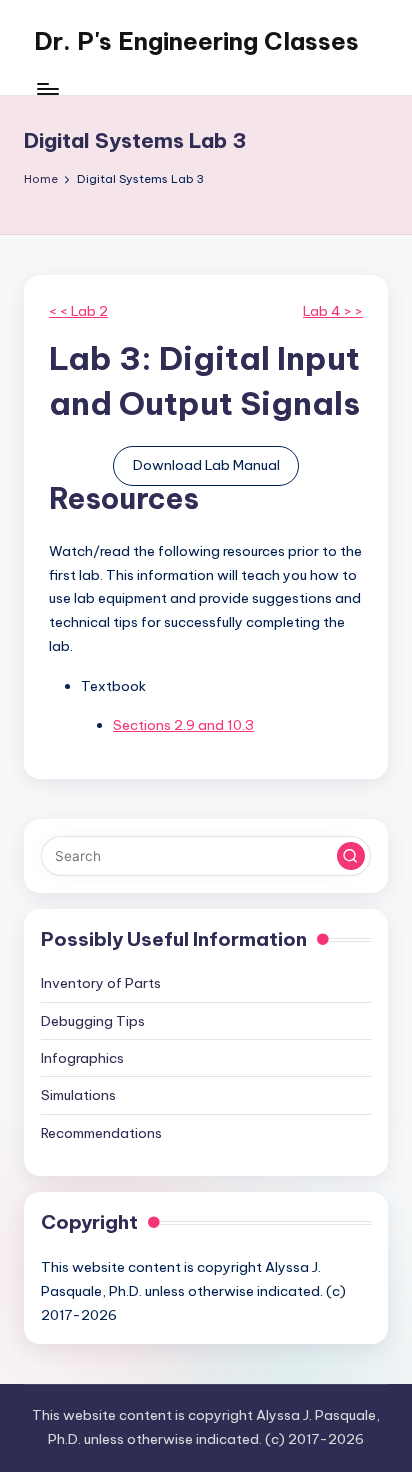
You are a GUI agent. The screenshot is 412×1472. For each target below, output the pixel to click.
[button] (351, 856)
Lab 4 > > (333, 311)
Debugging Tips (93, 1021)
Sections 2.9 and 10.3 (183, 725)
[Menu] (47, 89)
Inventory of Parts (101, 983)
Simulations (78, 1095)
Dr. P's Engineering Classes (196, 41)
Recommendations (101, 1133)
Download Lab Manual (206, 465)
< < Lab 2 (78, 311)
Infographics (82, 1058)
